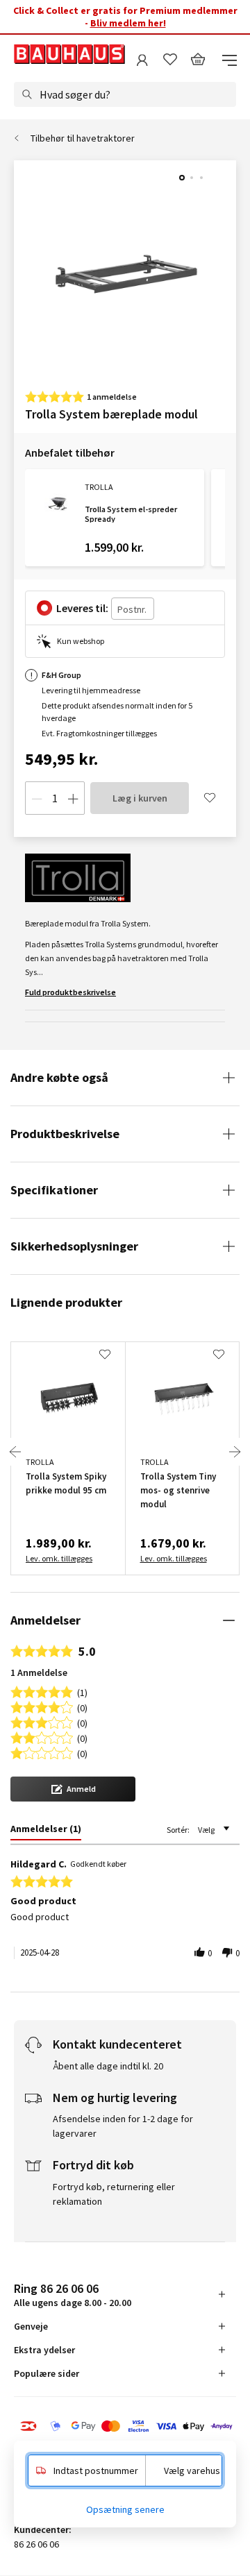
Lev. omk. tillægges (59, 1558)
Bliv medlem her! (128, 23)
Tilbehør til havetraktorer (83, 138)
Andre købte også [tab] (59, 1077)
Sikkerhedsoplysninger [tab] (74, 1246)
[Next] (235, 1452)
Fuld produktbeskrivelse (70, 992)
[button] (73, 1789)
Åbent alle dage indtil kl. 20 (108, 2066)
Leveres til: (82, 608)
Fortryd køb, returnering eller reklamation (114, 2194)
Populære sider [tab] (47, 2373)
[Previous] (15, 1452)
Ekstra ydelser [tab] (44, 2350)
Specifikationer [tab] (54, 1190)
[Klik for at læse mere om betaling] (125, 2427)
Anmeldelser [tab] (45, 1620)
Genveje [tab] (31, 2326)
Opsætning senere (125, 2509)
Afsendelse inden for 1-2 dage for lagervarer (123, 2126)
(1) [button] (82, 1692)
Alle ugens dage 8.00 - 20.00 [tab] (73, 2295)
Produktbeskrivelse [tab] (65, 1134)
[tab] (46, 1831)
